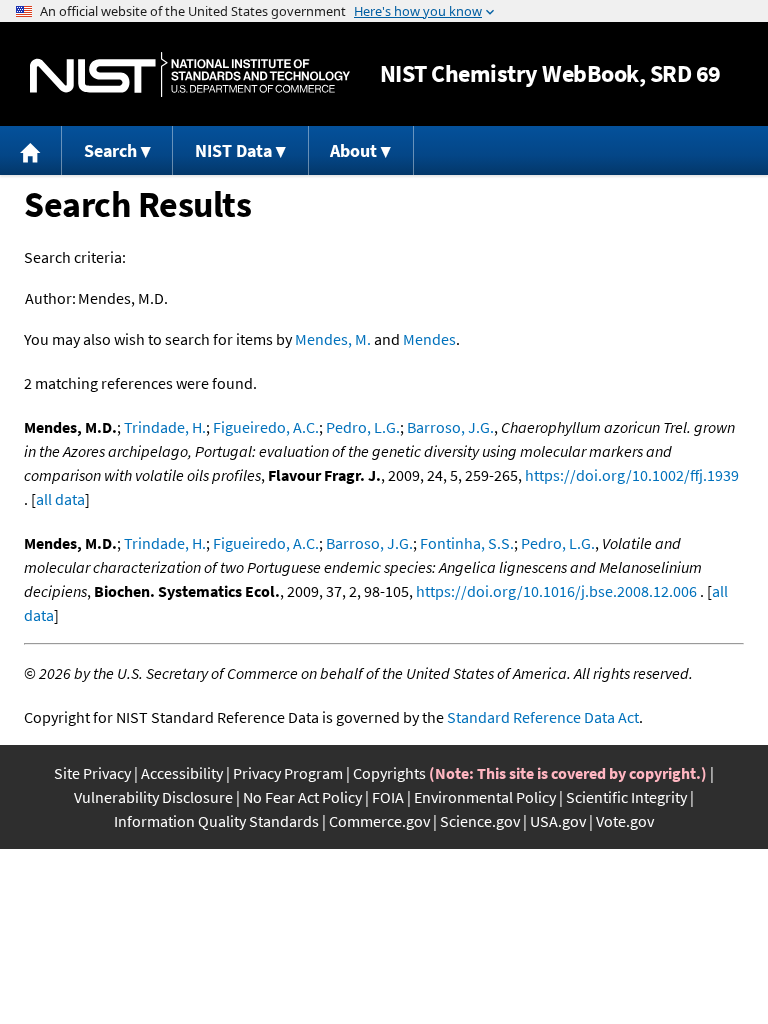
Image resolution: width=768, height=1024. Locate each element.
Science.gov (480, 821)
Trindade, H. (165, 427)
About (353, 150)
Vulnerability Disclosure (153, 797)
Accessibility (182, 773)
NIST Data (233, 150)
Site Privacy (92, 773)
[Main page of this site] (31, 150)
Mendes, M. (333, 339)
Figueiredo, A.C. (266, 427)
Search (110, 150)
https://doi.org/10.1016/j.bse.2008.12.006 (556, 591)
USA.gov (558, 821)
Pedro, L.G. (363, 427)
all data (60, 499)
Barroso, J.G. (450, 427)
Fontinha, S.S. (467, 543)
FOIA (388, 797)
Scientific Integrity (626, 797)
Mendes (429, 339)
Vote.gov (625, 821)
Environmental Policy (485, 797)
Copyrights (389, 773)
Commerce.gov (379, 821)
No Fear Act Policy (302, 797)
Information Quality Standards (216, 821)
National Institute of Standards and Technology (190, 74)
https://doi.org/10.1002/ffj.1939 (632, 475)
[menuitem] (31, 150)
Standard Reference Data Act (543, 717)
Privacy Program (288, 773)
